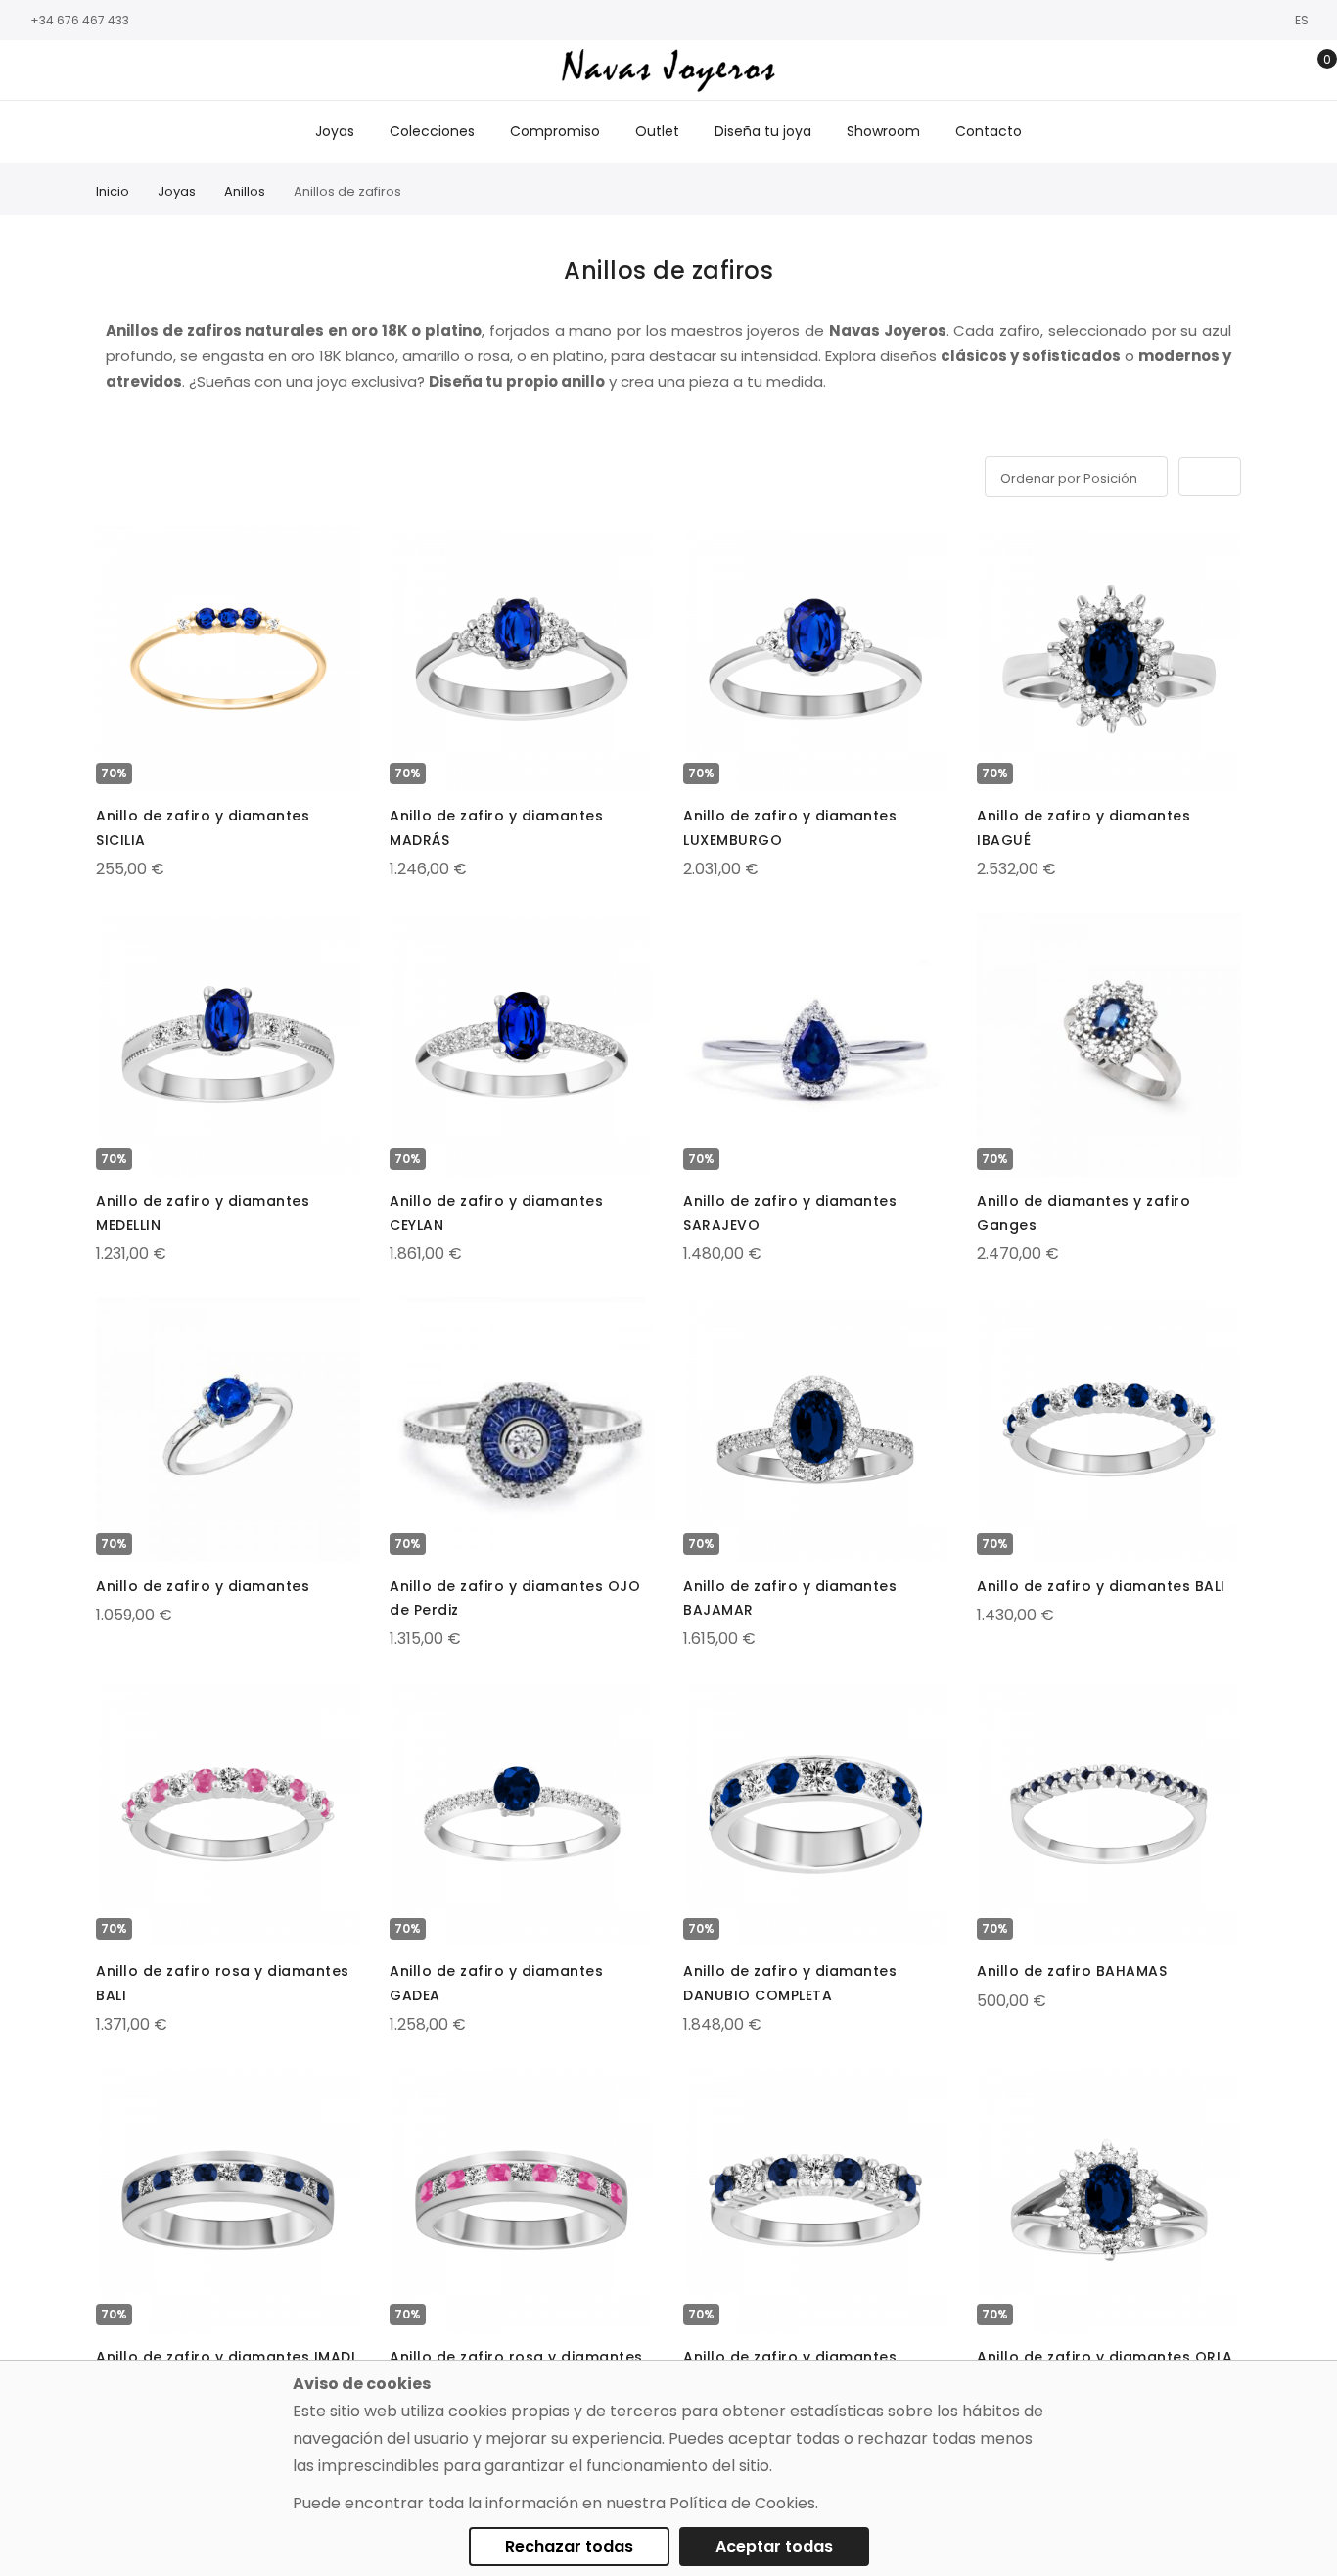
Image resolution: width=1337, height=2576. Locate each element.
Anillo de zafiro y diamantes (203, 1586)
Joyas (177, 191)
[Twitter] (83, 71)
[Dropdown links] (1252, 70)
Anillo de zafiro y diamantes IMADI (226, 2357)
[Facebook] (24, 71)
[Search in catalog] (1222, 70)
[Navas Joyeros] (668, 70)
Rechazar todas (569, 2546)
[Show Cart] (1313, 70)
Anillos (245, 191)
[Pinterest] (142, 71)
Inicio (113, 191)
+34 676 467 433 (80, 20)
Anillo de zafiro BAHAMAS (1072, 1971)
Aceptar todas (774, 2546)
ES (1303, 20)
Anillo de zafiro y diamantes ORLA (1105, 2357)
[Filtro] (110, 473)
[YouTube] (113, 71)
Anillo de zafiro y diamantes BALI (1101, 1586)
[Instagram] (54, 71)
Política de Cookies (742, 2503)
